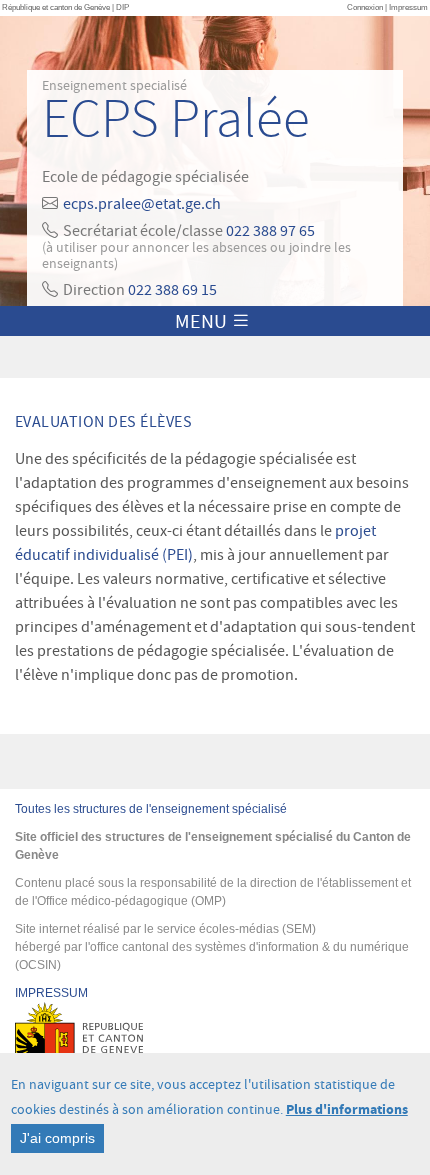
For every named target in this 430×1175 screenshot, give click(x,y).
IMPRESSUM (51, 993)
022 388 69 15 (172, 290)
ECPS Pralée (176, 119)
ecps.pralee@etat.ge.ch (142, 204)
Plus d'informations (347, 1109)
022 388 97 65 (270, 231)
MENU (203, 321)
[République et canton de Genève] (215, 1052)
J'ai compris (57, 1138)
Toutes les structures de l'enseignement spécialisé (151, 809)
